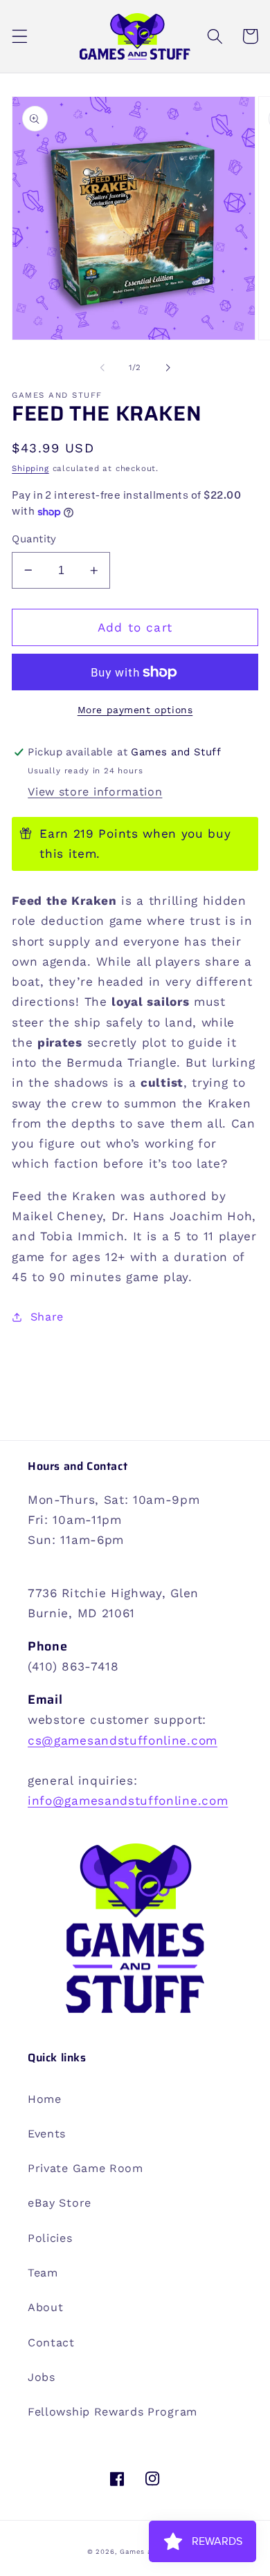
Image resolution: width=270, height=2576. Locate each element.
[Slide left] (102, 367)
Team (43, 2273)
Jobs (42, 2377)
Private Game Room (85, 2168)
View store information (95, 792)
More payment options (135, 710)
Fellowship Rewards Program (112, 2412)
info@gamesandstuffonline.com (128, 1801)
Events (47, 2134)
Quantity (34, 539)
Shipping (30, 468)
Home (45, 2099)
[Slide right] (168, 367)
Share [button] (47, 1317)
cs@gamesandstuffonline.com (123, 1740)
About (45, 2307)
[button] (20, 36)
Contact (51, 2343)
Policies (50, 2238)
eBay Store (60, 2203)
